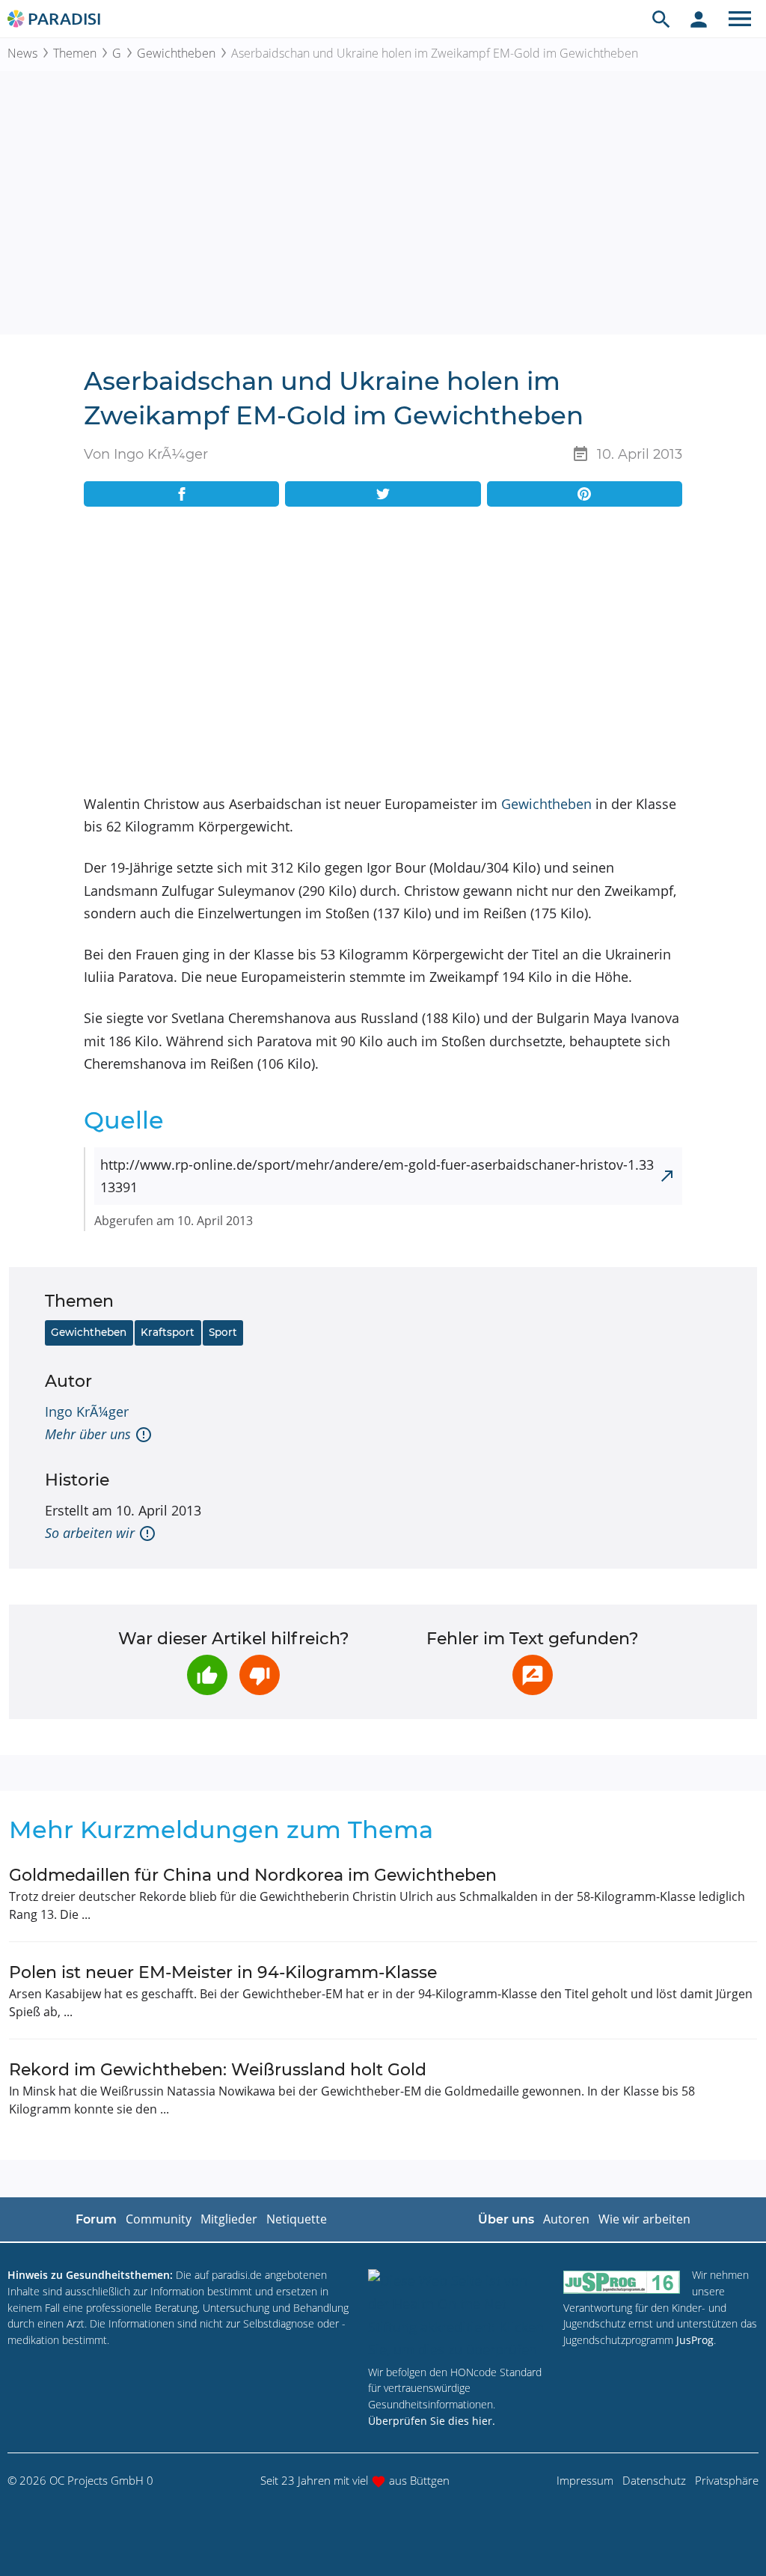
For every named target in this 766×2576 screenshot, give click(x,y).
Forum (96, 2219)
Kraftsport (168, 1332)
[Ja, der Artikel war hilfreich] (207, 1675)
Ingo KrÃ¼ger (87, 1411)
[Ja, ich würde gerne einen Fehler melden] (533, 1675)
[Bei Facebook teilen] (181, 494)
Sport (223, 1332)
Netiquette (297, 2219)
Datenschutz (654, 2480)
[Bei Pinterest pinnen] (585, 494)
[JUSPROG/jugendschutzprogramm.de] (622, 2282)
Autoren (566, 2219)
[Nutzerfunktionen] (699, 19)
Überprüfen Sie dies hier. (432, 2421)
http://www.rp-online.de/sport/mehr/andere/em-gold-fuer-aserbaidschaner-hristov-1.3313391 (377, 1176)
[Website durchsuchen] (661, 19)
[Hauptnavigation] (740, 19)
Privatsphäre (727, 2480)
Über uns (506, 2219)
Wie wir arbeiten (644, 2219)
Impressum (585, 2480)
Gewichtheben (176, 53)
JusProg (695, 2340)
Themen (75, 53)
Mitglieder (229, 2219)
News (22, 53)
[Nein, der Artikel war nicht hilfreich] (260, 1675)
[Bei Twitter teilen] (383, 494)
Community (159, 2219)
